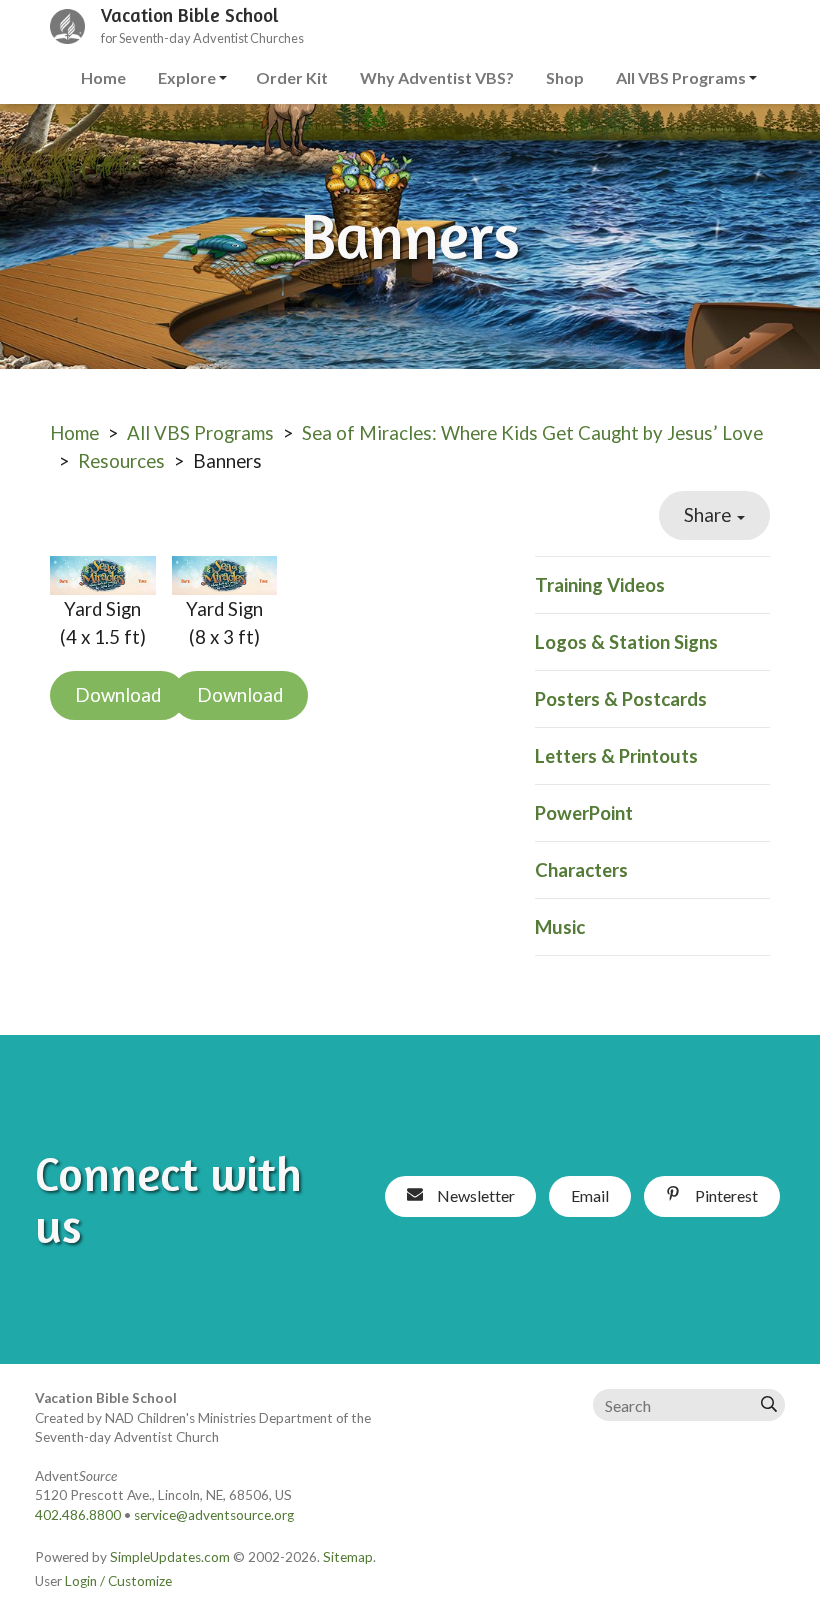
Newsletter (474, 1195)
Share (709, 515)
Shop (565, 77)
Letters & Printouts (616, 756)
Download (118, 695)
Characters (581, 870)
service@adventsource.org (214, 1515)
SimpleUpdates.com (170, 1557)
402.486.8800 (78, 1515)
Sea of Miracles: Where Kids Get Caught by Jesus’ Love (532, 433)
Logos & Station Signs (626, 642)
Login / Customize (118, 1581)
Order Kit (292, 77)
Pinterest (725, 1195)
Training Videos (600, 585)
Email (590, 1195)
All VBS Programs (681, 77)
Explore (187, 77)
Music (560, 927)
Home (103, 77)
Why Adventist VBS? (437, 77)
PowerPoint (584, 813)
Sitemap (348, 1557)
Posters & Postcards (621, 699)
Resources (121, 461)
